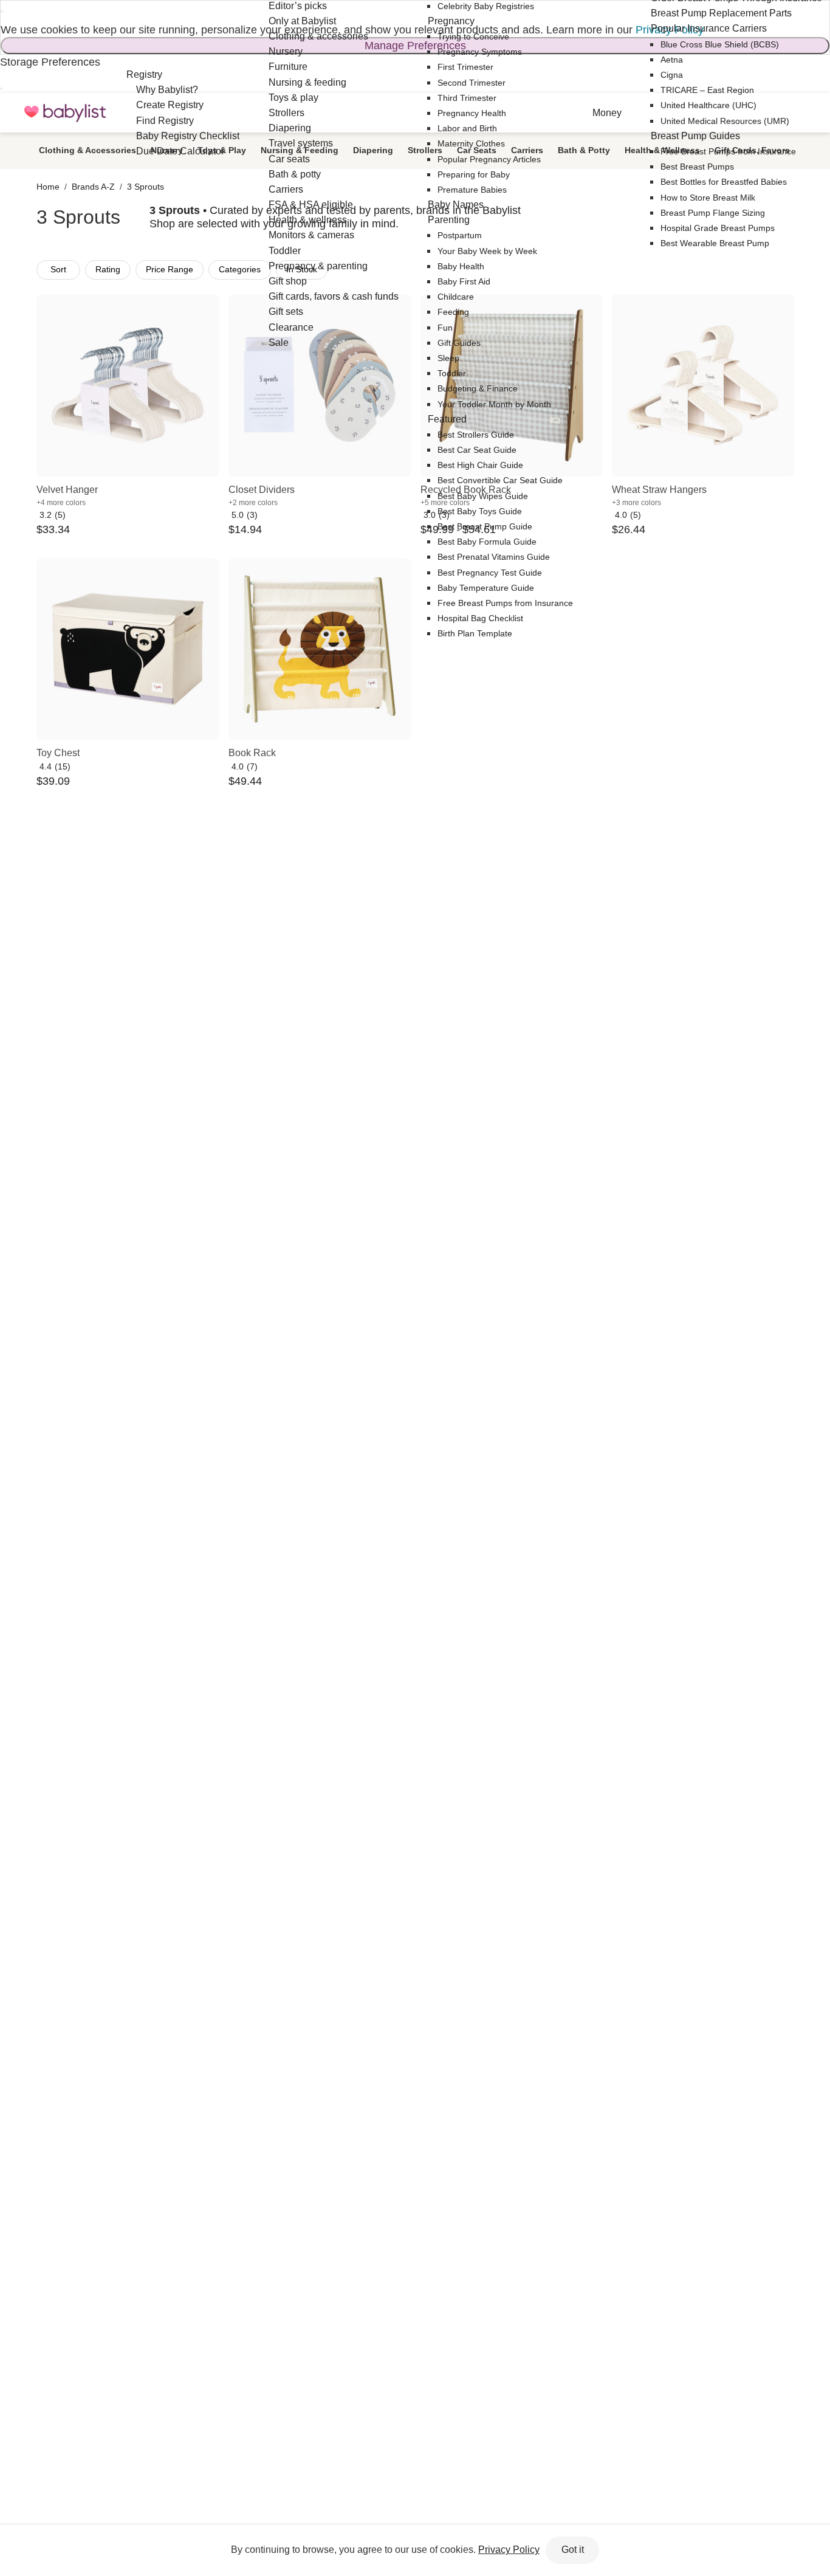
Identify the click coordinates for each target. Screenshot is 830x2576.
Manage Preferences (415, 46)
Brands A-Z (93, 187)
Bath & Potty (584, 150)
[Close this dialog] (2, 12)
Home (48, 187)
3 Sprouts (146, 187)
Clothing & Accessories (87, 150)
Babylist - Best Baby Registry (65, 113)
